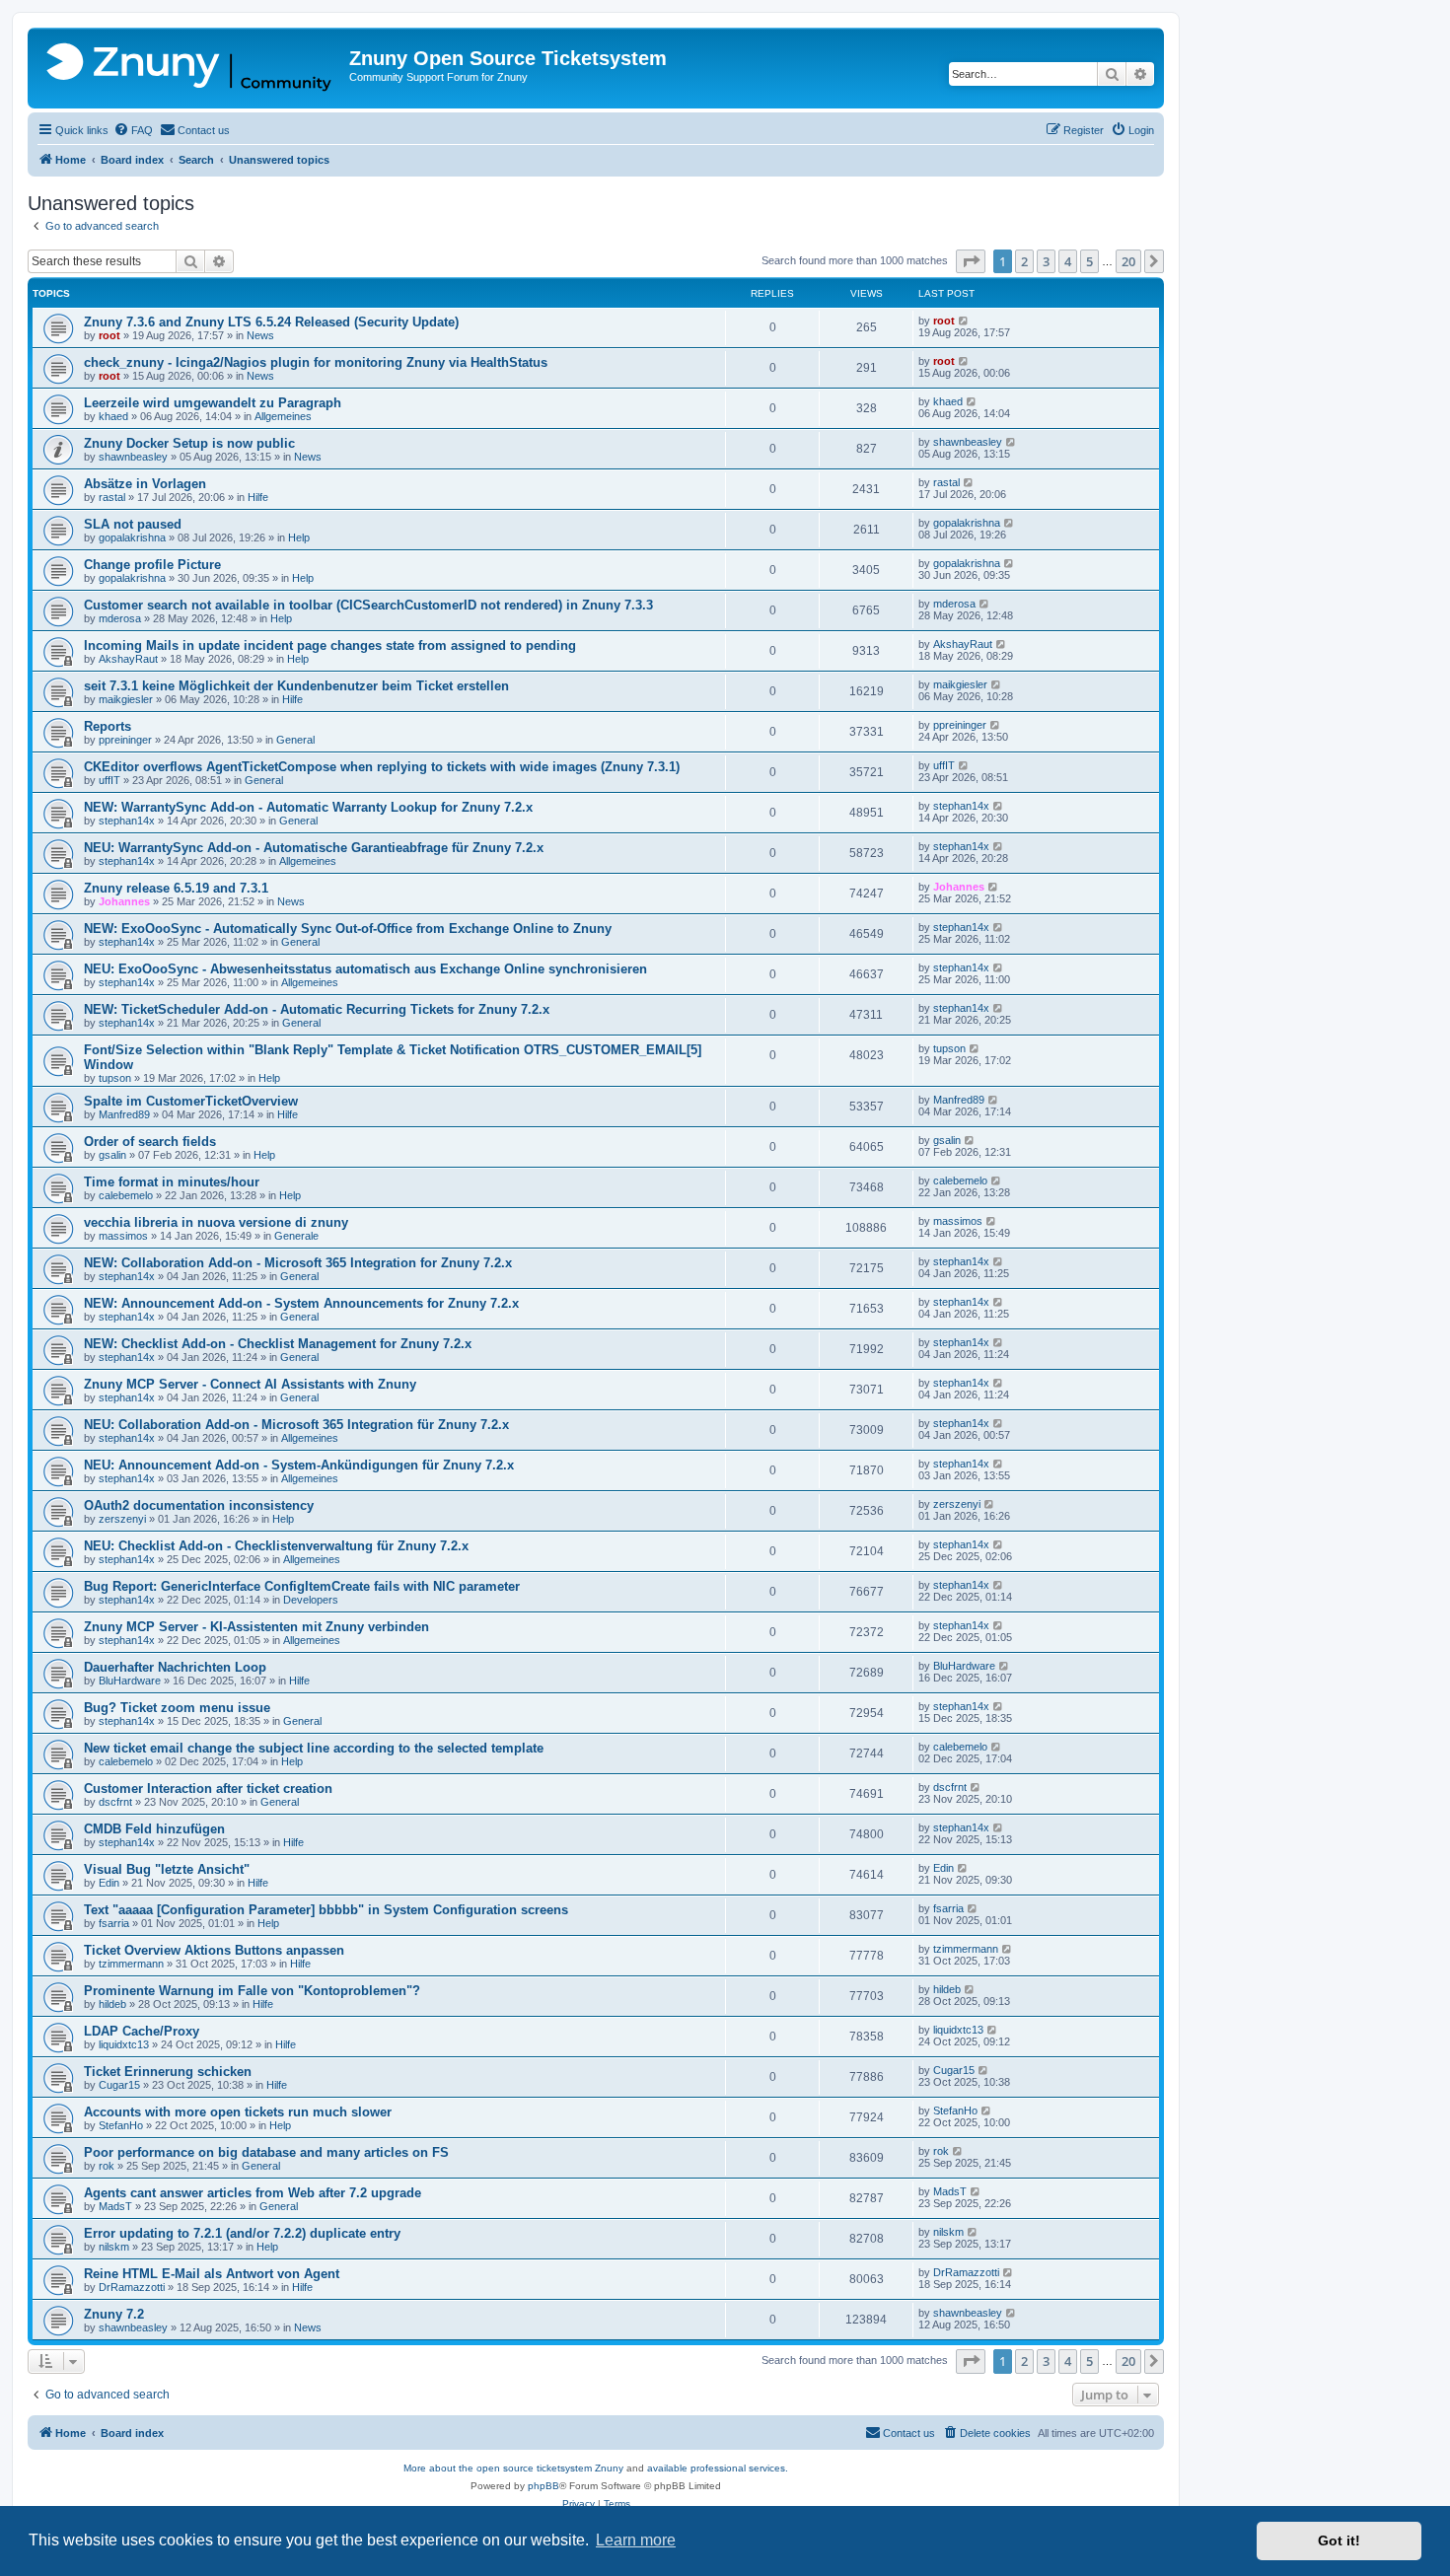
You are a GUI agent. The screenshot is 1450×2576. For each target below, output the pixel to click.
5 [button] (1089, 261)
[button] (971, 261)
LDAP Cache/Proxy (142, 2031)
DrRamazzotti (132, 2287)
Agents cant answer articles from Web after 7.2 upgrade (253, 2193)
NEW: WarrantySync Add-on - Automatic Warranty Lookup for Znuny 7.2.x (308, 807)
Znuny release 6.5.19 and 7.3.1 (176, 888)
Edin (109, 1883)
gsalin (112, 1155)
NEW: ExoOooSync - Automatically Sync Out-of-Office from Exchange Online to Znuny (348, 929)
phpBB (544, 2486)
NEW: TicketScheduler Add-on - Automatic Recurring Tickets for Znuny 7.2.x (317, 1009)
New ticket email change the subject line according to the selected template (314, 1748)
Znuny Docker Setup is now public (189, 443)
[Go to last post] (964, 321)
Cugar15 (119, 2085)
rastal (112, 497)
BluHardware (130, 1681)
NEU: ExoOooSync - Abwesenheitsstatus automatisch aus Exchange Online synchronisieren (365, 969)
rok (107, 2166)
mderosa (120, 618)
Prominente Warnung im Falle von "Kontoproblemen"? (252, 1991)
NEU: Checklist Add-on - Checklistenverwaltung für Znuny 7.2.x (276, 1546)
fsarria (114, 1923)
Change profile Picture (152, 565)
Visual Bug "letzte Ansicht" (167, 1869)
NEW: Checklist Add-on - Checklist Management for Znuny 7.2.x (278, 1344)
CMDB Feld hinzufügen (154, 1829)
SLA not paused (133, 524)
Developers (311, 1600)
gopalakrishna (132, 537)
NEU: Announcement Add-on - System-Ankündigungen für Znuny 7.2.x (299, 1465)
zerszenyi (122, 1519)
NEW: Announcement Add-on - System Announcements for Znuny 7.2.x (301, 1303)
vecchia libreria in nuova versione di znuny (216, 1222)
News (260, 335)
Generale (296, 1236)
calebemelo (126, 1195)
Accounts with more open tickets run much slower (238, 2112)
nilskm (114, 2247)
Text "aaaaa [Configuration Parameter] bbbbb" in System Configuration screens (326, 1910)
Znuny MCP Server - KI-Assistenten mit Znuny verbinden (256, 1627)
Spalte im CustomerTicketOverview (191, 1101)
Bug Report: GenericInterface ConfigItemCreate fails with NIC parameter (302, 1586)
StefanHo (121, 2125)
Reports (108, 726)
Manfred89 (124, 1114)
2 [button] (1024, 261)
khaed (113, 416)
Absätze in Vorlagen (145, 484)
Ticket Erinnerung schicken (168, 2072)
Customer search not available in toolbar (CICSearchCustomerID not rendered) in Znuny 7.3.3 (368, 605)
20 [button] (1128, 261)
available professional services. (718, 2468)
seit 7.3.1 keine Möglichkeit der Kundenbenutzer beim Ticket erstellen (296, 686)
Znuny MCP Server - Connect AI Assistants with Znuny (250, 1384)
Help (299, 537)
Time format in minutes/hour (172, 1182)
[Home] (191, 68)
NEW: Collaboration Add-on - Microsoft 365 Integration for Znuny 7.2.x (298, 1263)
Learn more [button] (636, 2540)
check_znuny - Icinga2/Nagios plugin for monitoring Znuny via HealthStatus (316, 362)
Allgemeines (283, 416)
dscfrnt (115, 1802)
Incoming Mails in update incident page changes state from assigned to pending (330, 645)
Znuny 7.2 (114, 2314)
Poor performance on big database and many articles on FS (266, 2152)
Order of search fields (150, 1142)
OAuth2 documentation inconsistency (199, 1505)
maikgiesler (126, 699)
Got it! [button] (1339, 2540)
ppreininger (125, 740)
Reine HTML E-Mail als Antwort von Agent (212, 2274)
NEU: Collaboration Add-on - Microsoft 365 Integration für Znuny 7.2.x (296, 1425)
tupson (115, 1078)
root (109, 335)
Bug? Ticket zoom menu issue (177, 1708)
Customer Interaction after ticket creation (208, 1789)
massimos (123, 1236)
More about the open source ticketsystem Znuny (513, 2468)
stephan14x (127, 821)
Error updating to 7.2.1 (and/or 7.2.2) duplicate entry (242, 2233)
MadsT (115, 2206)
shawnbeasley (133, 457)
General (295, 740)
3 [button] (1046, 261)
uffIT (109, 780)
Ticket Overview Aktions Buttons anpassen (214, 1950)
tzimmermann (131, 1964)
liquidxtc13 (124, 2044)
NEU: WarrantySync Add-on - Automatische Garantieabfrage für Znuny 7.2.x (314, 848)
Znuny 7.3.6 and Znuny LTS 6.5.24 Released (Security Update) (271, 322)
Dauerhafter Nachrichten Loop (175, 1667)
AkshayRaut (128, 659)
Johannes (124, 901)
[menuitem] (133, 130)
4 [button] (1068, 261)
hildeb (112, 2004)
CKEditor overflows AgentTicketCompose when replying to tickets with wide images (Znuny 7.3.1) (382, 767)
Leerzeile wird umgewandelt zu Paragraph (213, 403)
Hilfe (258, 497)
